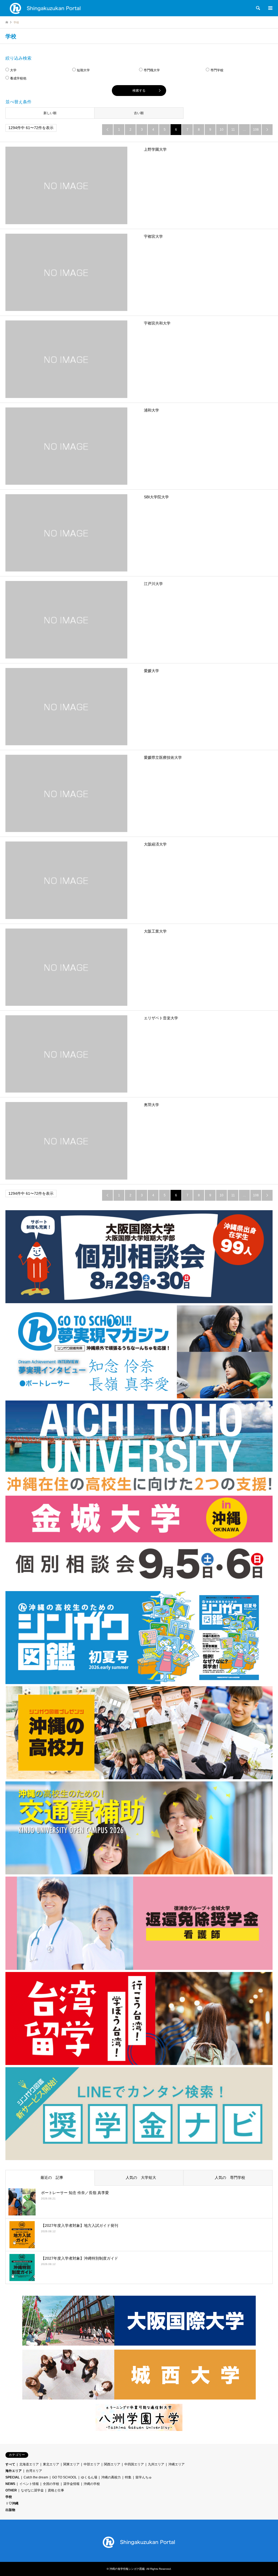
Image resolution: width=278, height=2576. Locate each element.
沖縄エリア (176, 2464)
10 (222, 130)
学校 (9, 2497)
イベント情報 (29, 2484)
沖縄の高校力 (111, 2477)
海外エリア (14, 2471)
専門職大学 (152, 70)
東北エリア (51, 2464)
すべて (10, 2464)
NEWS (10, 2484)
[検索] (258, 8)
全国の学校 (51, 2484)
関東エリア (71, 2464)
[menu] (270, 8)
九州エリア (156, 2464)
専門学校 (217, 70)
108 (256, 130)
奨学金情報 (71, 2484)
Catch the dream (36, 2477)
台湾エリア (34, 2471)
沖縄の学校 (92, 2484)
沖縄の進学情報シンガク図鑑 (127, 2569)
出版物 (10, 2510)
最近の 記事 (50, 2177)
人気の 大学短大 (139, 2177)
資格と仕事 (56, 2490)
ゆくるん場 (89, 2477)
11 (233, 130)
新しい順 (50, 113)
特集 (128, 2477)
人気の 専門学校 (228, 2177)
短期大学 (83, 70)
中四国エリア (134, 2464)
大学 (13, 70)
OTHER (11, 2490)
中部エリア (92, 2464)
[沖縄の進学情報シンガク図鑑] (45, 8)
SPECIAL (12, 2477)
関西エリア (112, 2464)
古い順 (139, 113)
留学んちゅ (144, 2477)
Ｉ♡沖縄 (12, 2503)
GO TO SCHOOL (64, 2477)
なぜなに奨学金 (32, 2490)
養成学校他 (18, 78)
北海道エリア (29, 2464)
